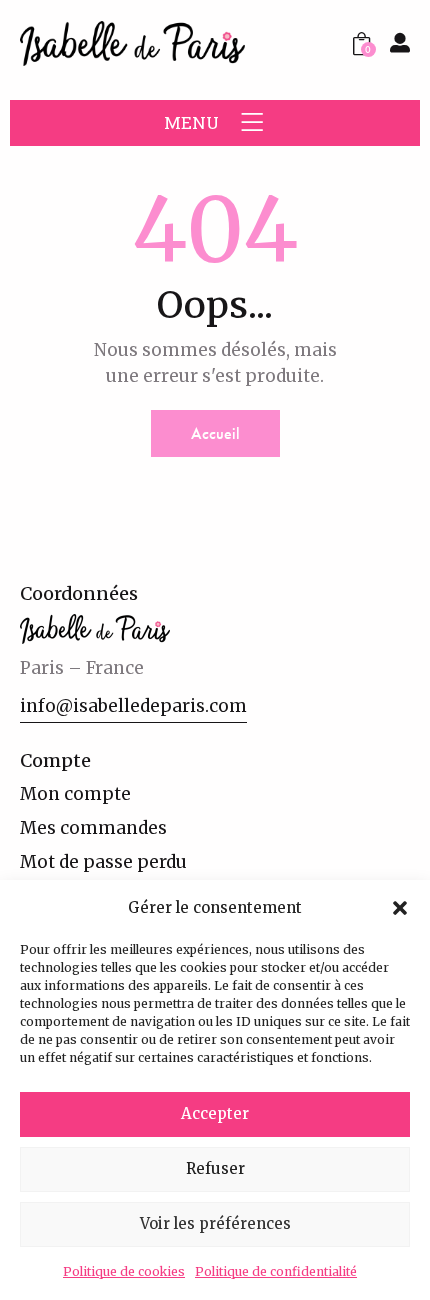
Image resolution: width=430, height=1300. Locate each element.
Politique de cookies (124, 1271)
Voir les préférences (215, 1223)
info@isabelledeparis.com (133, 706)
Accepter (215, 1113)
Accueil (215, 433)
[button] (400, 908)
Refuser (215, 1168)
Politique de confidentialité (276, 1271)
